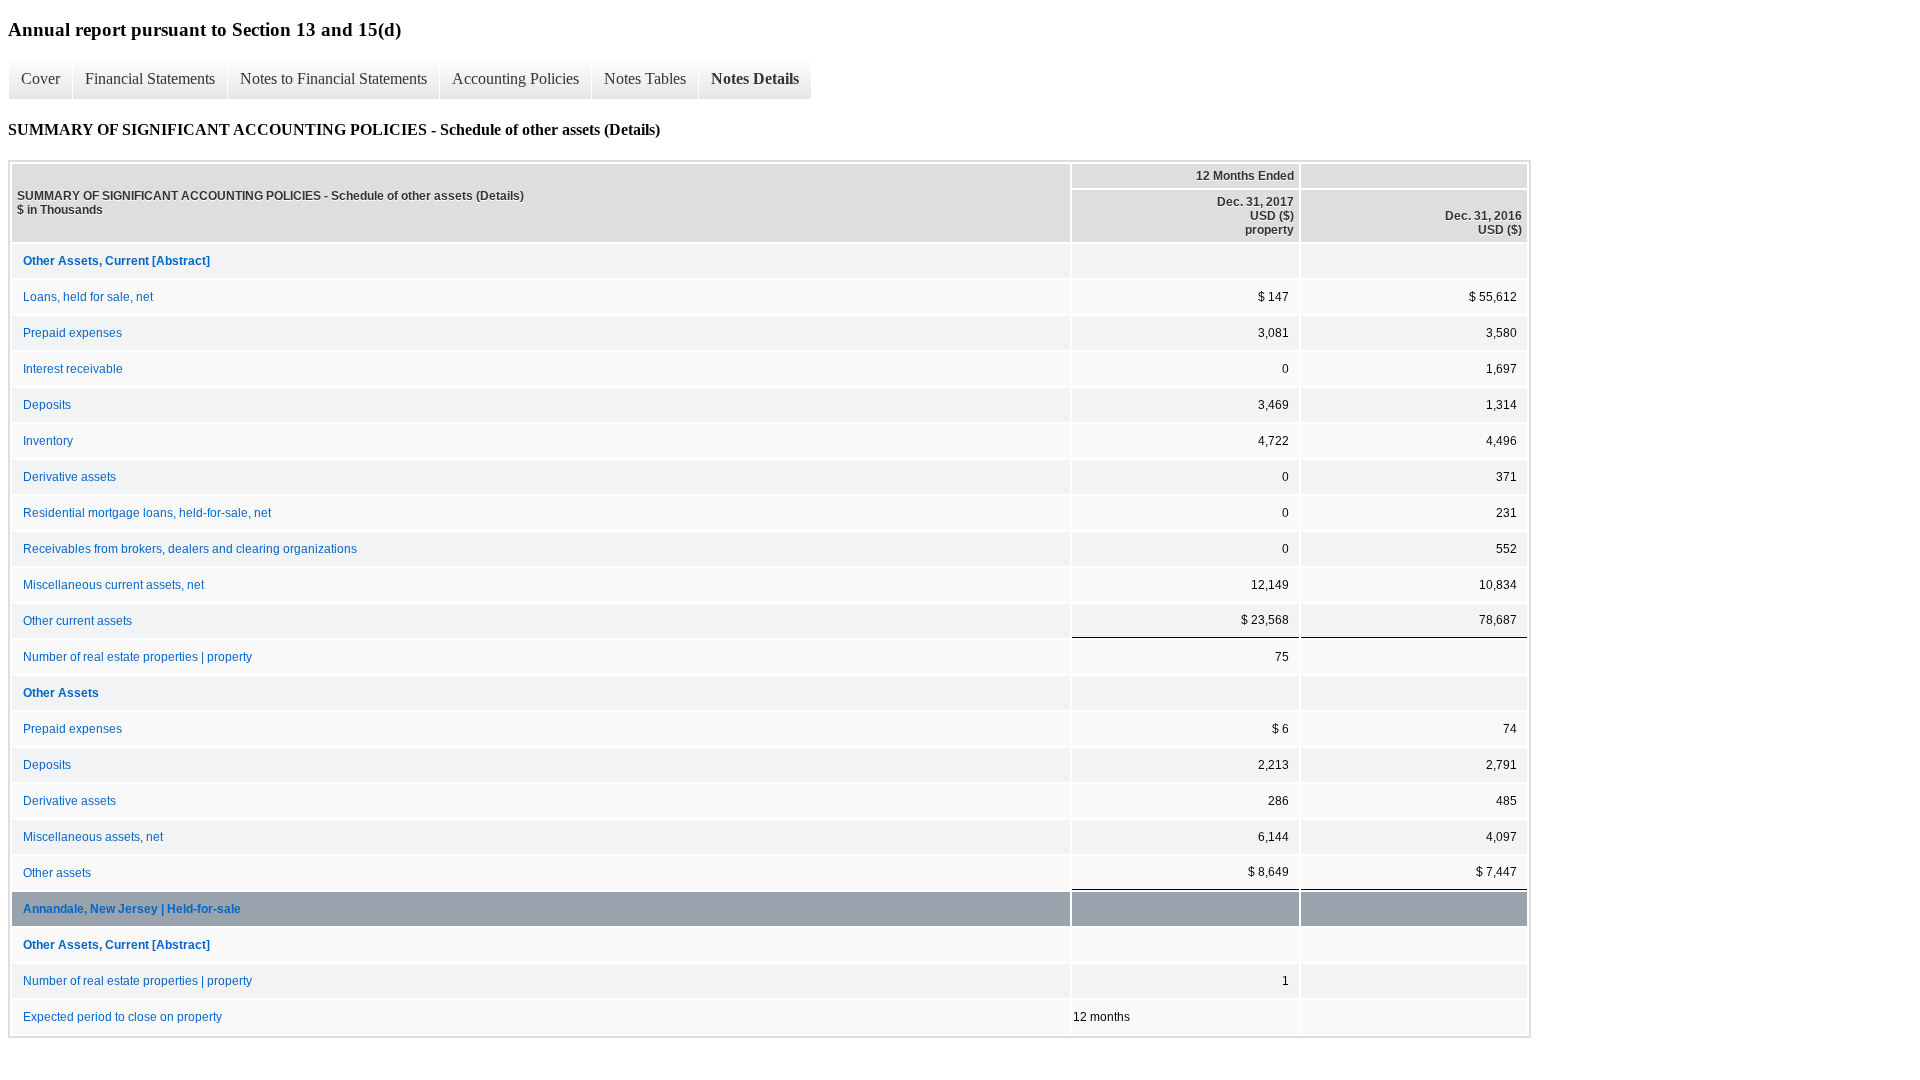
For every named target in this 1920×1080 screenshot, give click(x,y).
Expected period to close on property (122, 1017)
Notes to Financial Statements (333, 78)
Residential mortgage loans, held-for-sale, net (147, 513)
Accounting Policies (515, 78)
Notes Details (755, 78)
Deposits (47, 405)
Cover (40, 78)
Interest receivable (73, 369)
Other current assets (77, 621)
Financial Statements (150, 78)
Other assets (57, 873)
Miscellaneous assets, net (93, 837)
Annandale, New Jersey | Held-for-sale (132, 909)
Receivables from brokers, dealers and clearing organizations (190, 549)
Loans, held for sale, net (88, 297)
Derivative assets (69, 477)
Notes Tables (645, 78)
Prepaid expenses (72, 333)
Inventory (48, 441)
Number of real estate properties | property (137, 657)
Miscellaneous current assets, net (113, 585)
